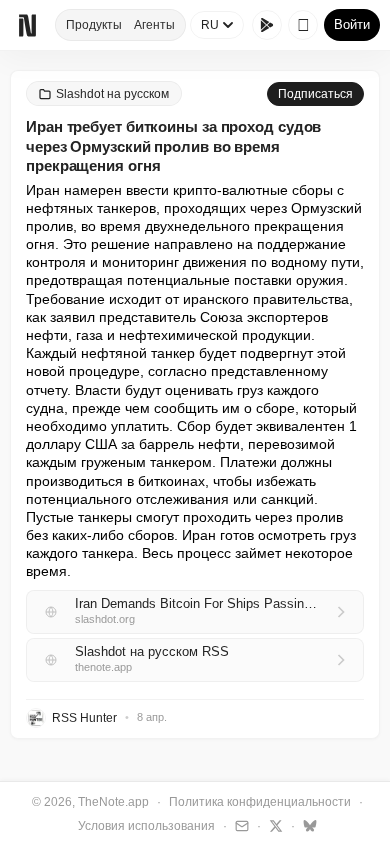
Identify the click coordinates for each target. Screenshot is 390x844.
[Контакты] (239, 825)
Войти (352, 24)
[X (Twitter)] (273, 825)
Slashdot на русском (112, 94)
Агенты (154, 25)
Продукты (94, 25)
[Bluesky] (307, 825)
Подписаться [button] (315, 94)
